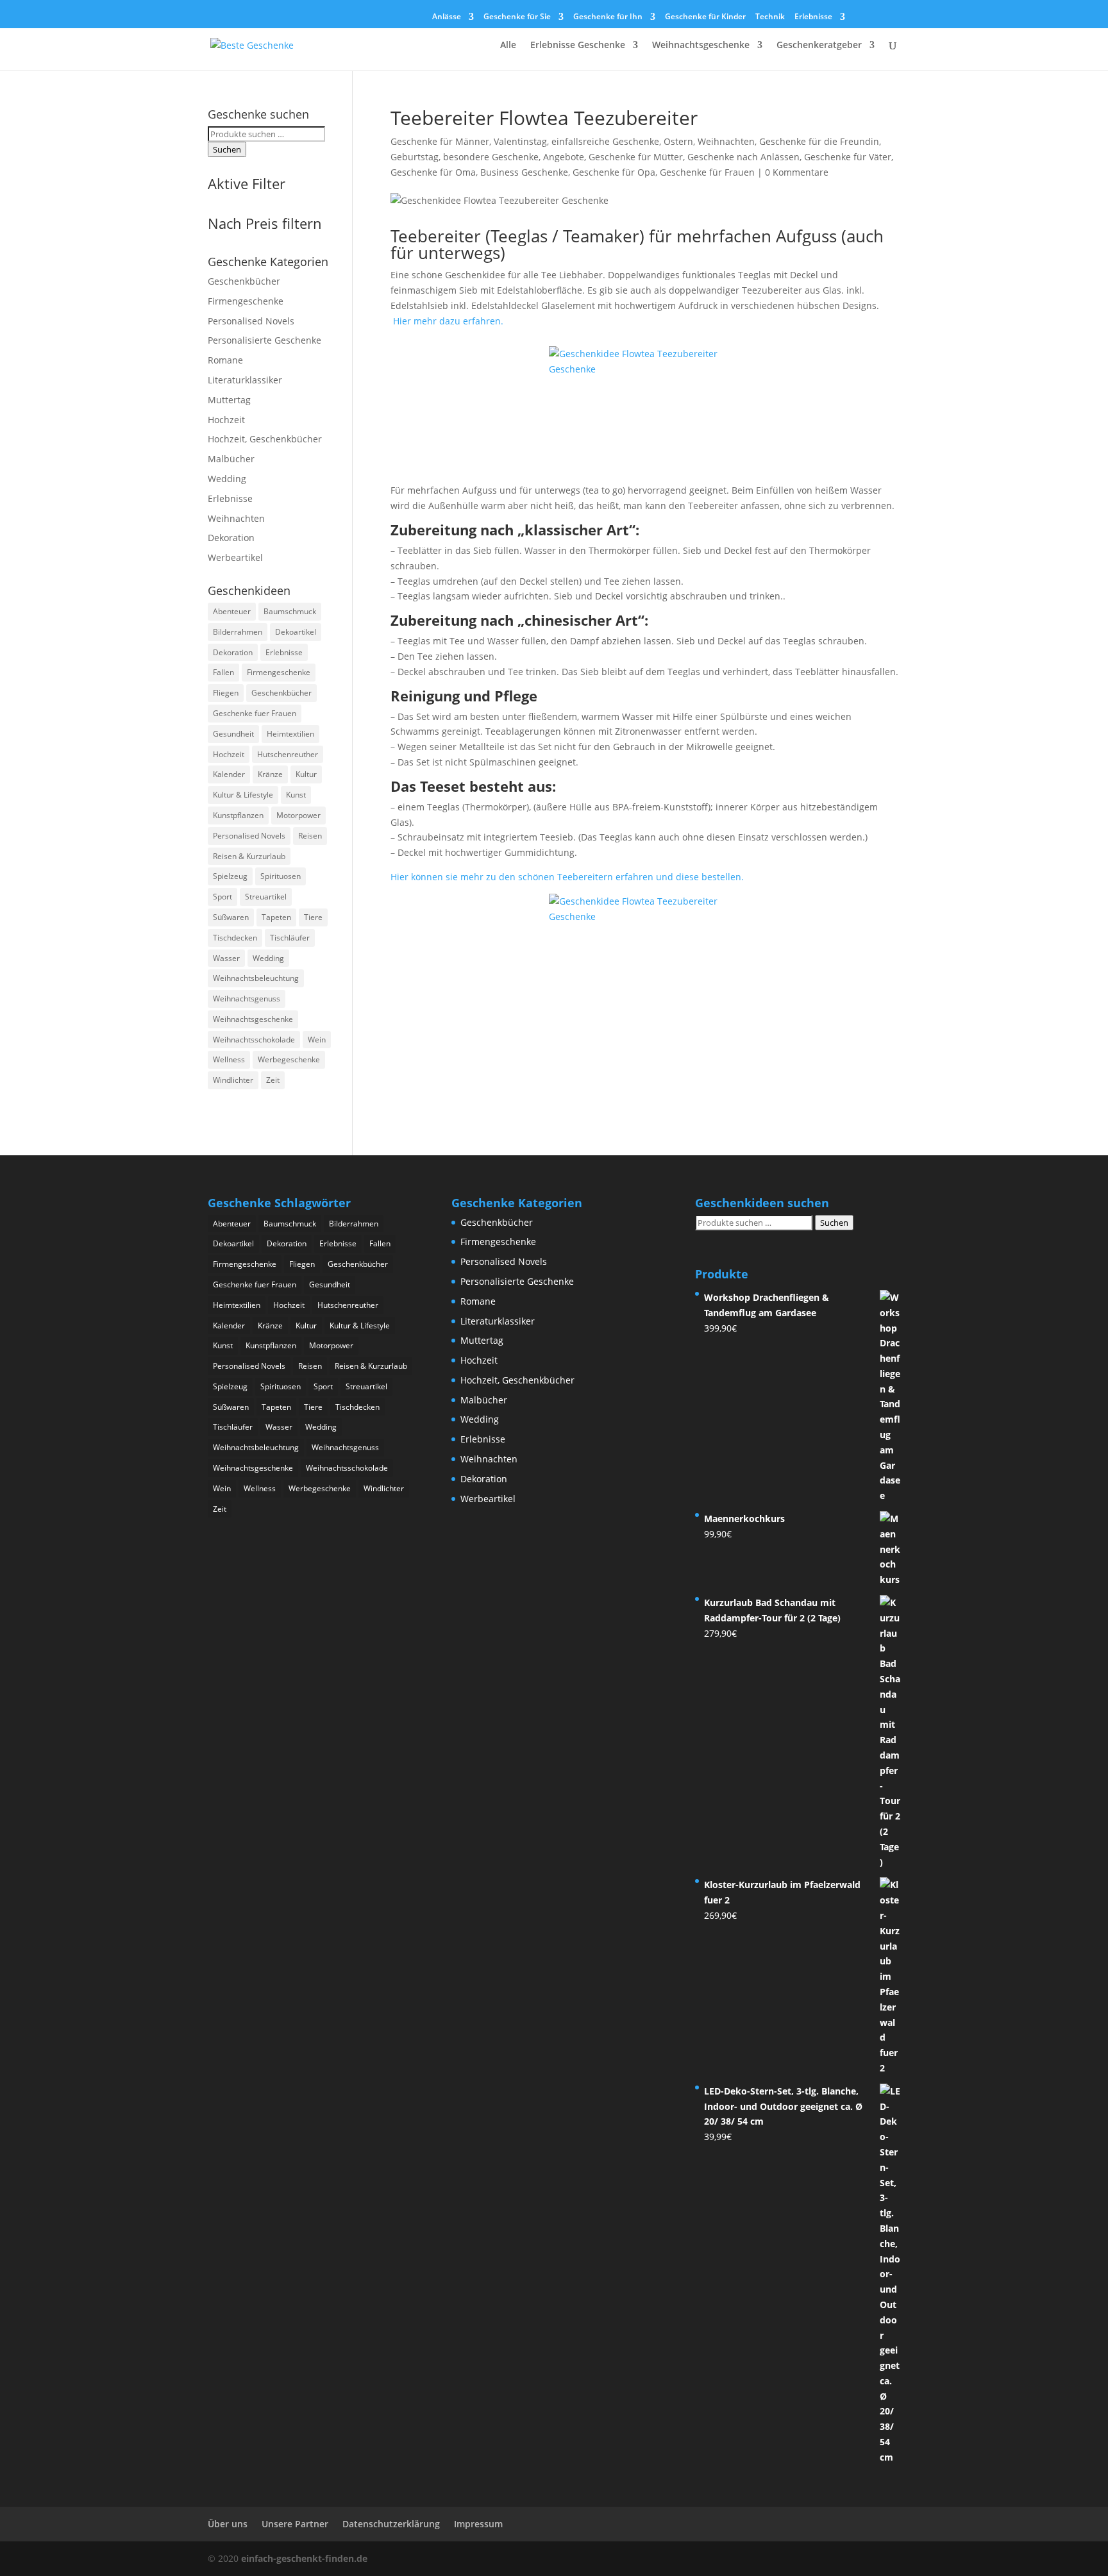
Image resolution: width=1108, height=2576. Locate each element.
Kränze (270, 774)
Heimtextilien (290, 734)
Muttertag (229, 400)
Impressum (478, 2524)
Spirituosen (281, 876)
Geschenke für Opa (614, 172)
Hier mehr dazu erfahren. (448, 321)
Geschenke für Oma (433, 172)
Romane (225, 360)
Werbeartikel (235, 557)
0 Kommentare (797, 172)
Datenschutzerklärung (391, 2524)
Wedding (227, 479)
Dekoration (231, 538)
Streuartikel (266, 897)
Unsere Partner (295, 2524)
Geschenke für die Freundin (819, 141)
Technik (770, 17)
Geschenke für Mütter (636, 157)
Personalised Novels (251, 321)
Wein (317, 1040)
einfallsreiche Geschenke (605, 141)
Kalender (229, 774)
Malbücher (231, 459)
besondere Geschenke (491, 157)
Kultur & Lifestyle (243, 795)
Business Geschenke (524, 172)
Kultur (306, 774)
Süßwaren (231, 917)
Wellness (229, 1059)
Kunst (296, 795)
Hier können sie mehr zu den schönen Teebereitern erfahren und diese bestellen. (567, 877)
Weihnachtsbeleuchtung (256, 978)
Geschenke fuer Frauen (255, 713)
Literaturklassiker (245, 380)
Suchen (227, 149)
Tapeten (276, 917)
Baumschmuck (290, 611)
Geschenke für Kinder (705, 17)
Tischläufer (290, 938)
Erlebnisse (813, 17)
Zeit (273, 1080)
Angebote (564, 157)
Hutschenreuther (288, 754)
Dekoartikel (296, 632)
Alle (508, 46)
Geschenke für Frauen (707, 172)
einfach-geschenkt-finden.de (304, 2558)
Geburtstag (415, 157)
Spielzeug (230, 876)
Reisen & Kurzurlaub (249, 856)
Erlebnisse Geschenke (578, 46)
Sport (222, 897)
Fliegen (226, 693)
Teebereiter (436, 236)
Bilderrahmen (238, 632)
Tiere (313, 917)
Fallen (223, 672)
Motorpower (298, 815)
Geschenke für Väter (848, 157)
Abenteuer (232, 611)
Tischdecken (235, 938)
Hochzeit (226, 420)
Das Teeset (428, 786)
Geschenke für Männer (440, 141)
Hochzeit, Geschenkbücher (265, 439)
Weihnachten (726, 141)
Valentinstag (520, 141)
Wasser (226, 958)
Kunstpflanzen (238, 815)
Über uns (228, 2524)
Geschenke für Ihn (608, 17)
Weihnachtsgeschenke (701, 46)
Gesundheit (233, 734)
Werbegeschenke (289, 1059)
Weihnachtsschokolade (254, 1040)
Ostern (678, 141)
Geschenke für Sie (517, 17)
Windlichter (233, 1080)
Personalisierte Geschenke (264, 340)
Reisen (310, 836)
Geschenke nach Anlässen (743, 157)
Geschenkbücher (244, 281)
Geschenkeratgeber (819, 46)
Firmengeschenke (246, 301)
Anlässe (447, 17)
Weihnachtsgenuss (247, 999)
